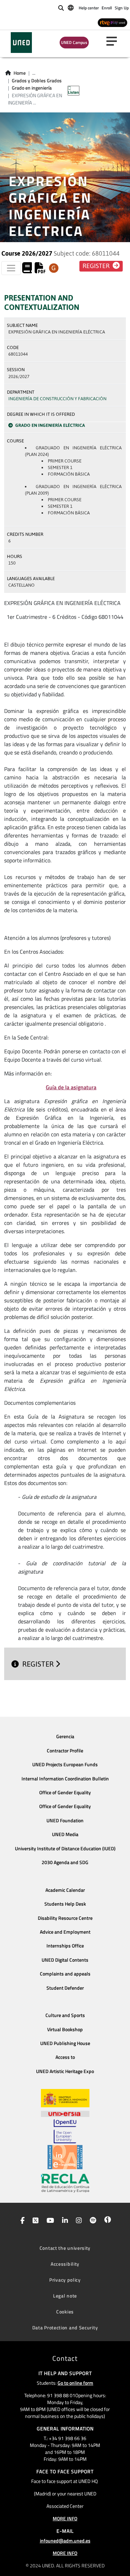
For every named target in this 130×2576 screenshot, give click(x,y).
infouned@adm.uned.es (65, 2541)
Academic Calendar (65, 1890)
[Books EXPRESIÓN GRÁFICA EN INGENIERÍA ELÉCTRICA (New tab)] (27, 270)
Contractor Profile (65, 1751)
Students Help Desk (65, 1904)
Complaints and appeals (65, 1974)
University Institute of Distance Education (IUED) (65, 1849)
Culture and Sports (65, 2015)
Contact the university (65, 2248)
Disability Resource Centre (65, 1918)
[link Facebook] (21, 2221)
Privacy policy (65, 2280)
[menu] (114, 41)
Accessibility (65, 2264)
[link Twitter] (34, 2221)
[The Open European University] (65, 2131)
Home (20, 73)
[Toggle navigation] (11, 268)
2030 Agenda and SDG (65, 1862)
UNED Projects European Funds (65, 1764)
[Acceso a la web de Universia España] (65, 2113)
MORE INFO (65, 2518)
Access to (65, 2057)
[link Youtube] (49, 2221)
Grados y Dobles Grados (37, 81)
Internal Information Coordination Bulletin (65, 1779)
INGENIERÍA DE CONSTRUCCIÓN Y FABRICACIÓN (57, 399)
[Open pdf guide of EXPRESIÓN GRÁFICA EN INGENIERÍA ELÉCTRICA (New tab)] (40, 270)
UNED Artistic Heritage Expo (65, 2071)
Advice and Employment (65, 1932)
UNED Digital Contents (65, 1960)
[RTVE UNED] (112, 22)
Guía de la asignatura (71, 1087)
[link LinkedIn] (64, 2221)
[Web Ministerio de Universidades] (65, 2098)
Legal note (65, 2296)
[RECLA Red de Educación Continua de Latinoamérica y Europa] (65, 2183)
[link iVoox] (106, 2221)
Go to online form (75, 2383)
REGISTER (39, 1664)
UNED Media (65, 1834)
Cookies (65, 2312)
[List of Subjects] (54, 268)
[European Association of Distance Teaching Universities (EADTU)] (65, 2157)
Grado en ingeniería (32, 88)
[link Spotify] (92, 2221)
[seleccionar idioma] (71, 7)
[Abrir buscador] (61, 8)
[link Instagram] (77, 2221)
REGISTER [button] (97, 266)
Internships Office (65, 1946)
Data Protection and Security (65, 2327)
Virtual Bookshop (65, 2029)
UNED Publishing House (65, 2043)
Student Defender (65, 1988)
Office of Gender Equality (65, 1793)
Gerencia (65, 1736)
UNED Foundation (65, 1821)
